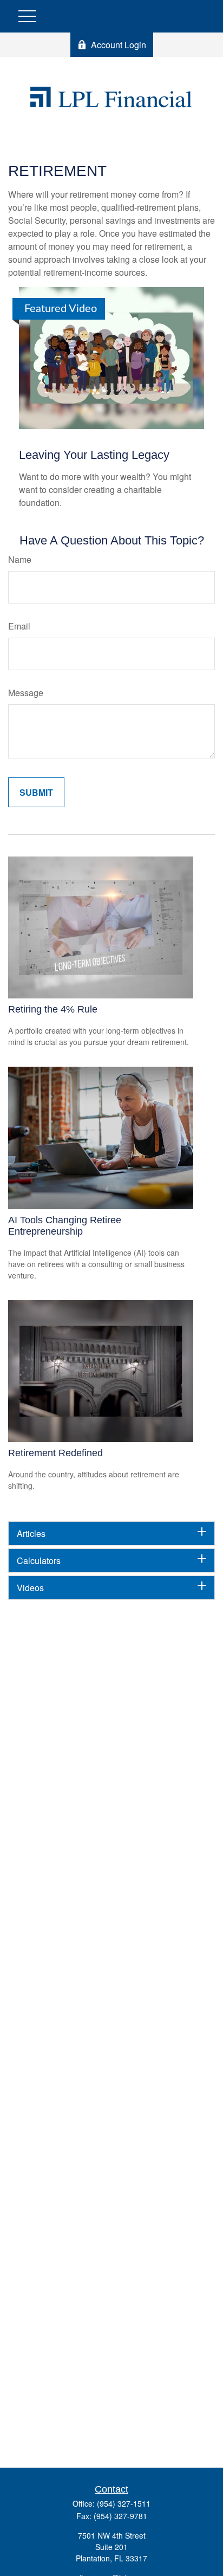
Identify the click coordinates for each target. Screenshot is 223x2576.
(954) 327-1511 (124, 2503)
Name (20, 559)
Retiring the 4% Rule (53, 1009)
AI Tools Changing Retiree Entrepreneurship (65, 1226)
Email (19, 626)
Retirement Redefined (55, 1453)
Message (26, 693)
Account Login (119, 45)
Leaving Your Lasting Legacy (94, 455)
